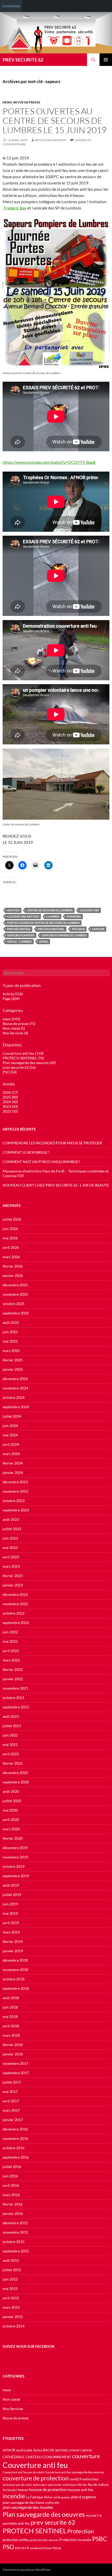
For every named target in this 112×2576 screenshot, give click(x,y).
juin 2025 (10, 1332)
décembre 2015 (15, 2223)
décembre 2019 (15, 1848)
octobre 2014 (14, 2326)
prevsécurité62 (19, 929)
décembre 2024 (15, 1379)
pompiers (74, 916)
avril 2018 (11, 2026)
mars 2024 (11, 1454)
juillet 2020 (12, 1801)
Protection (80, 2531)
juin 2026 (10, 1229)
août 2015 (11, 2260)
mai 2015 (10, 2288)
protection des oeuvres (44, 2540)
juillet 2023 (12, 1529)
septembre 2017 (16, 2073)
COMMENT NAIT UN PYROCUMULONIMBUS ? (41, 1162)
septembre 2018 (16, 1988)
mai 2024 (10, 1435)
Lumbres (53, 916)
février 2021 (13, 1763)
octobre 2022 (14, 1613)
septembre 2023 (16, 1510)
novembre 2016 (15, 2138)
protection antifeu (16, 2540)
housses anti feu (80, 2490)
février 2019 (13, 1941)
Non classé (11, 2399)
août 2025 (11, 1322)
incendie (14, 2496)
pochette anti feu (16, 2523)
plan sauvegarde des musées (28, 2507)
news (7, 102)
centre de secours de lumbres (50, 910)
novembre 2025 (15, 1294)
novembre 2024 (15, 1388)
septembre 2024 (16, 1407)
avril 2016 (11, 2185)
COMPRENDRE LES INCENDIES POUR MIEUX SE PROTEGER (52, 1143)
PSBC (100, 2539)
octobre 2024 (14, 1397)
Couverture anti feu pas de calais (23, 2472)
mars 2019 (11, 1932)
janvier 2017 (13, 2120)
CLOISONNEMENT (57, 2457)
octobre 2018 (14, 1979)
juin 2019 (10, 1904)
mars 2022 (11, 1660)
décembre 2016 (15, 2129)
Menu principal (106, 60)
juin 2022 (10, 1632)
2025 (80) (10, 1097)
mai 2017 (10, 2092)
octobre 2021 (14, 1698)
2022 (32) (10, 1111)
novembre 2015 (15, 2232)
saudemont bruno (41, 2548)
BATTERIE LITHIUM (67, 2450)
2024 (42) (10, 1102)
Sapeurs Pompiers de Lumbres (64, 935)
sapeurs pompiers (21, 935)
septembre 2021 (16, 1707)
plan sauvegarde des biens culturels (31, 2502)
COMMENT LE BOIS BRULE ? (26, 1152)
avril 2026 (11, 1247)
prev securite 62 (53, 2522)
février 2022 (13, 1669)
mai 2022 (10, 1641)
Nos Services (13, 2409)
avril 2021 (11, 1754)
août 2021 (11, 1716)
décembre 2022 (15, 1594)
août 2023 (11, 1519)
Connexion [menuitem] (11, 6)
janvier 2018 (13, 2054)
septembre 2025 (16, 1313)
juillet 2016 (12, 2167)
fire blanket (10, 2490)
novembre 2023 (15, 1491)
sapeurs (98, 929)
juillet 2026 (12, 1219)
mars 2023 (11, 1566)
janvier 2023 (13, 1585)
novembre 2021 (15, 1688)
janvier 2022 (13, 1679)
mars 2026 (11, 1257)
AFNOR (9, 2450)
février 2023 (13, 1576)
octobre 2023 (14, 1501)
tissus (57, 2548)
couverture (89, 910)
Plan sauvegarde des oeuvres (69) (29, 1063)
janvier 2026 (13, 1275)
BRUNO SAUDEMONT (51, 140)
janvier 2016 (13, 2213)
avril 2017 (11, 2101)
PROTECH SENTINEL (51, 929)
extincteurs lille (72, 2485)
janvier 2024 (13, 1472)
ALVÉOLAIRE (24, 2450)
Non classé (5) (14, 1028)
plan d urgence (83, 2497)
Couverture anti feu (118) (23, 1053)
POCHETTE (94, 2516)
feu (85, 2485)
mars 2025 (11, 1351)
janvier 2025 (13, 1369)
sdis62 (44, 941)
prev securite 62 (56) (19, 1067)
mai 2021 (10, 1744)
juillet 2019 (12, 1895)
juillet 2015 (12, 2270)
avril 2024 (11, 1444)
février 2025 (13, 1360)
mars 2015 (11, 2307)
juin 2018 (10, 2007)
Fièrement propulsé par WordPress (27, 2570)
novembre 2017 (15, 2063)
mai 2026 (10, 1238)
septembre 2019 (16, 1876)
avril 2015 (11, 2298)
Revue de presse (27, 102)
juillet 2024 (12, 1416)
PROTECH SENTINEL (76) (23, 1058)
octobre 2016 (14, 2148)
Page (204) (11, 999)
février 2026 (13, 1266)
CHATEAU (33, 2457)
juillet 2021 (12, 1726)
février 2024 (13, 1463)
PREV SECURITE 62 (23, 60)
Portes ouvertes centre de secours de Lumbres (43, 923)
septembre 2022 (16, 1623)
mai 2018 (10, 2016)
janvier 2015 (13, 2317)
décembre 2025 (15, 1285)
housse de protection (48, 2489)
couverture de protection (36, 2478)
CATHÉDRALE (14, 2457)
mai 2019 (10, 1913)
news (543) (11, 1019)
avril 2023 (11, 1557)
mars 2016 (11, 2195)
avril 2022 (11, 1651)
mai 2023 (10, 1548)
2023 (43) (10, 1106)
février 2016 (13, 2204)
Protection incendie (75, 2540)
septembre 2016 (16, 2157)
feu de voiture (98, 2485)
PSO (8, 2547)
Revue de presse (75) (19, 1024)
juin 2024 (10, 1426)
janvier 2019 (13, 1951)
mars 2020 (11, 1829)
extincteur (91, 2479)
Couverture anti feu (23, 916)
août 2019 (11, 1885)
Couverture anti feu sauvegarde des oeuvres (74, 2472)
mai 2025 (10, 1341)
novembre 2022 (15, 1604)
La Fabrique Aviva (39, 2497)
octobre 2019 (14, 1866)
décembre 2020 (15, 1773)
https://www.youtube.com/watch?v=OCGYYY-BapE (49, 462)
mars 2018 (11, 2035)
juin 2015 (10, 2279)
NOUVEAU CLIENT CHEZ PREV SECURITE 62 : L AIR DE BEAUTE (56, 1185)
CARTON (86, 2450)
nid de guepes (62, 2497)
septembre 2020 (16, 1782)
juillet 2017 (12, 2082)
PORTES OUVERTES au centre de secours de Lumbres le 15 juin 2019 (55, 121)
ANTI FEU (13, 910)
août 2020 (11, 1791)
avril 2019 (11, 1923)
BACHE (49, 2450)
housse (23, 2490)
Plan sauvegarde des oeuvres (44, 2514)
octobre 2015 (14, 2242)
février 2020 (13, 1838)
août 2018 (11, 1998)
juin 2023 (10, 1538)
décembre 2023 (15, 1482)
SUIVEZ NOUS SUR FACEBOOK (29, 2346)
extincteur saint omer (47, 2485)
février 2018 (13, 2045)
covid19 (76, 2479)
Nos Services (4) (15, 1033)
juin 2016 (10, 2176)
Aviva (38, 2450)
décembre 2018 (15, 1960)
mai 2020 (10, 1810)
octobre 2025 (14, 1304)
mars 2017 (11, 2110)
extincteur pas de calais (17, 2485)
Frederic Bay (15, 208)
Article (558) (13, 994)
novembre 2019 (15, 1857)
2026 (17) (10, 1092)
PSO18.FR (78, 929)
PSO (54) (10, 1072)
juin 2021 (10, 1735)
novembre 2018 (15, 1970)
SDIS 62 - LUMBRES (19, 941)
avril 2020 (11, 1820)
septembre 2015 (16, 2251)
